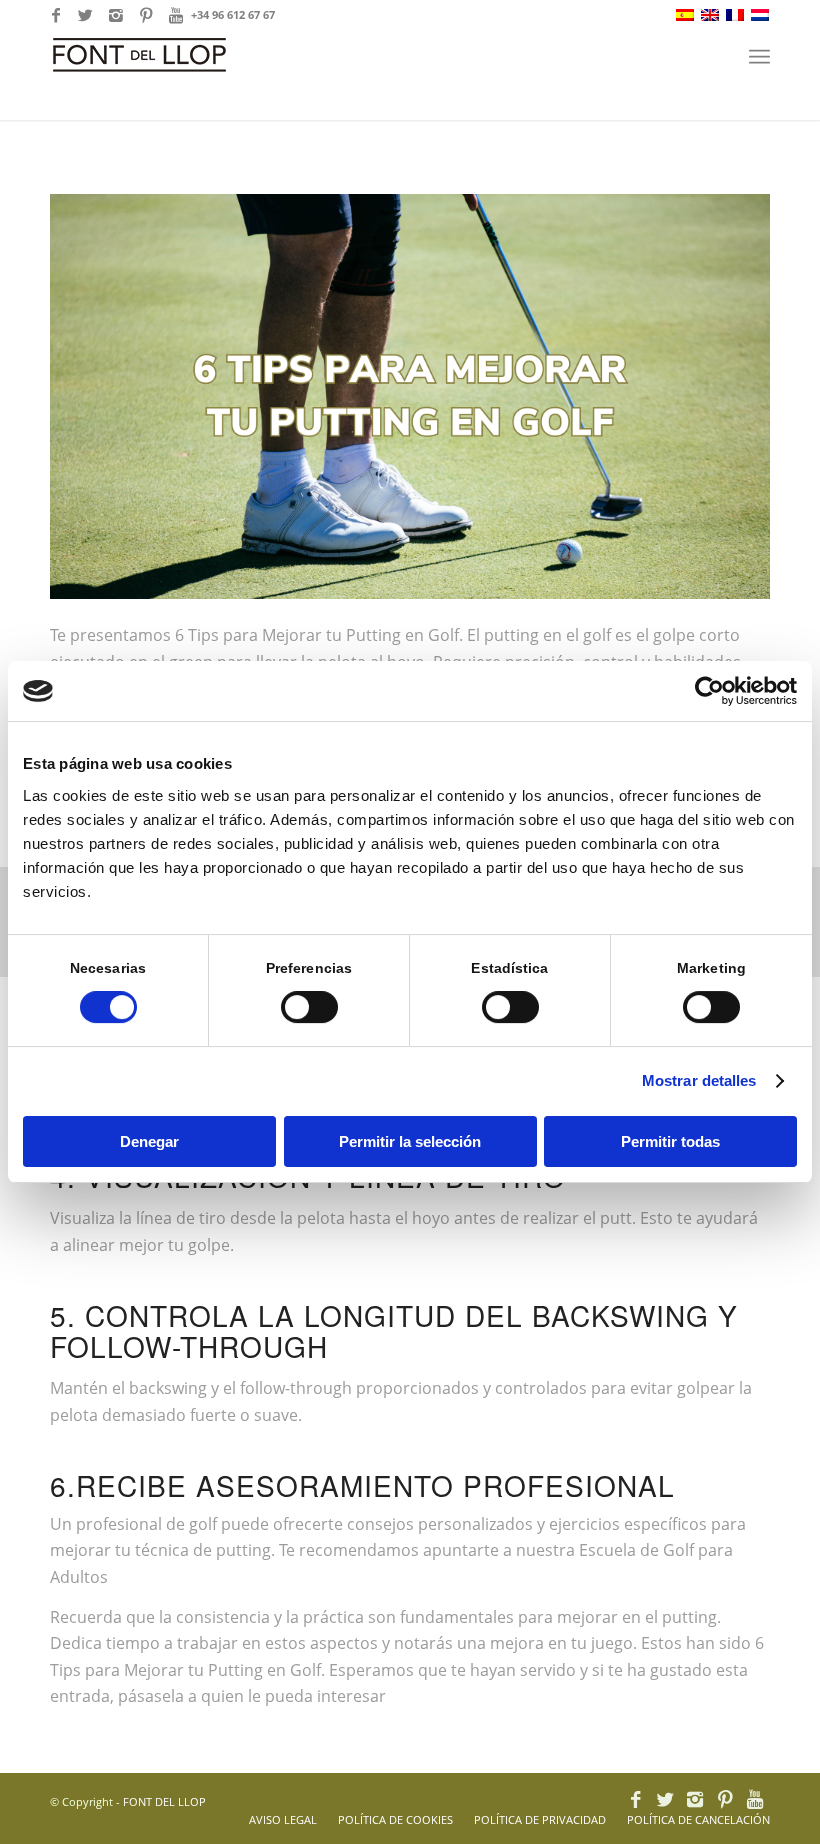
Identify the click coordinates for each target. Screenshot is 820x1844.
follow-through (296, 1388)
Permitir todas (670, 1141)
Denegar (149, 1141)
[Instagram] (115, 15)
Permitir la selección (410, 1141)
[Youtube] (176, 15)
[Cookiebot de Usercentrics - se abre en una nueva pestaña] (709, 691)
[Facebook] (55, 15)
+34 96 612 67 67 (233, 14)
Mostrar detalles (699, 1080)
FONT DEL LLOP (164, 1801)
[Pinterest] (145, 15)
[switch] (309, 1007)
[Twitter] (85, 15)
